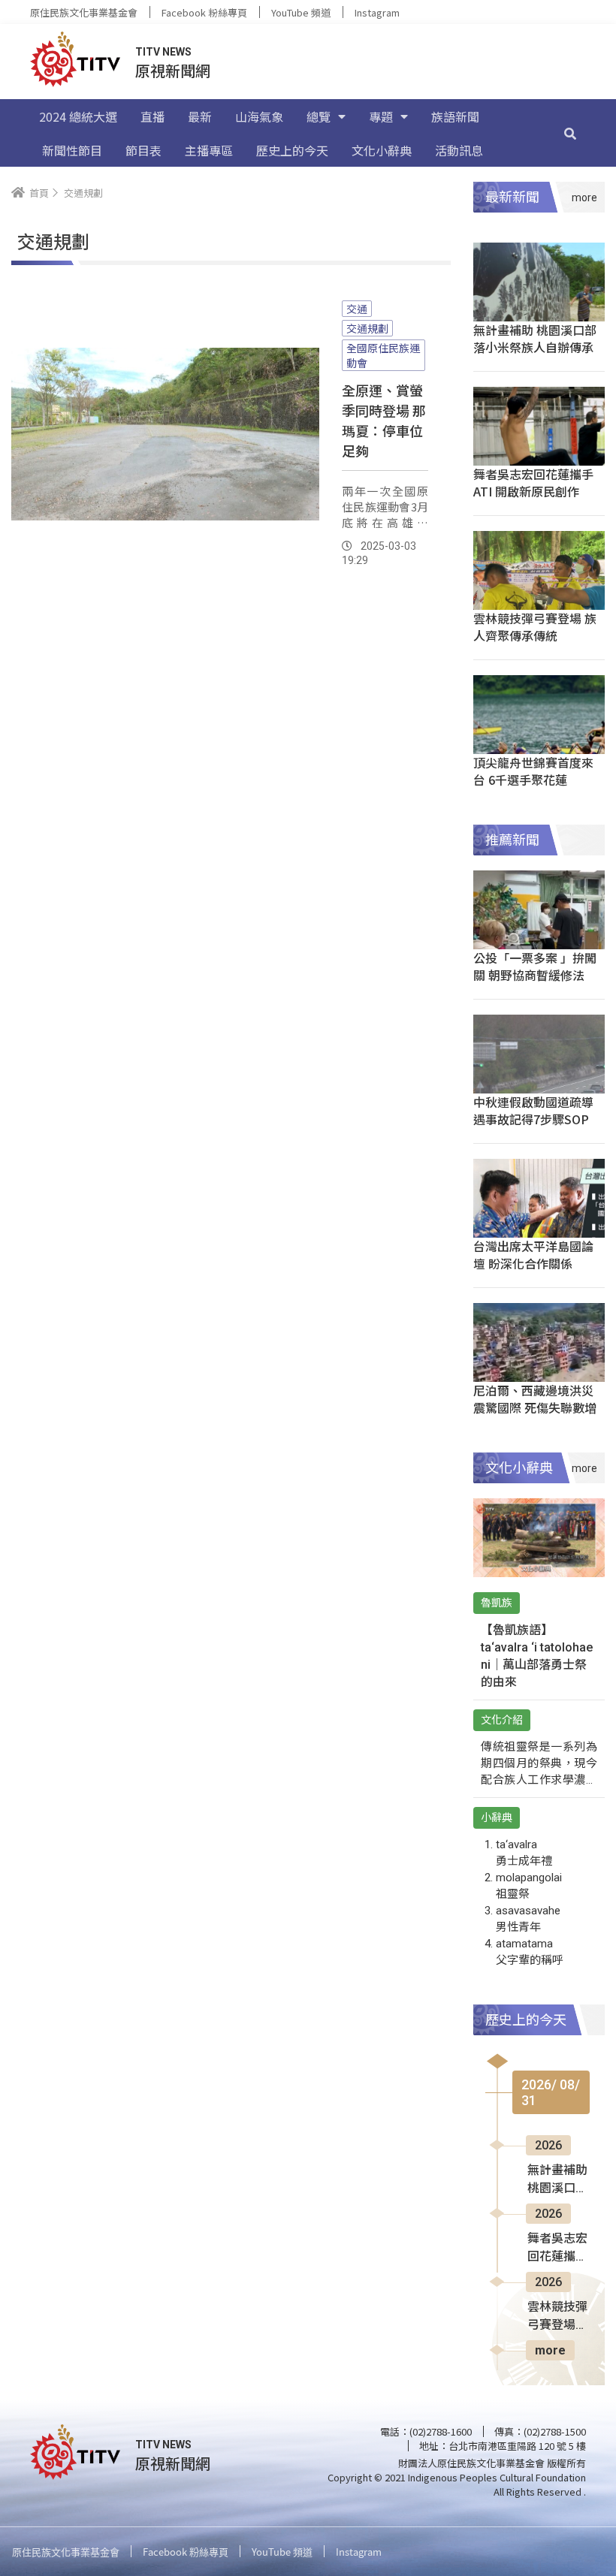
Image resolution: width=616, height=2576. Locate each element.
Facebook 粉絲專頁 (204, 12)
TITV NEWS (163, 52)
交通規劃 (367, 328)
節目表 (143, 150)
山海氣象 (259, 116)
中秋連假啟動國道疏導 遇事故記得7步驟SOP (533, 1110)
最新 (200, 116)
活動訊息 (459, 150)
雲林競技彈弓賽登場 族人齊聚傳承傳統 (535, 627)
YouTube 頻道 (301, 12)
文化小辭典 (382, 150)
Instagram (377, 12)
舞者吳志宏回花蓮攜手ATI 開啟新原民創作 (533, 483)
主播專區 (209, 150)
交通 (357, 309)
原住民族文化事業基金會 (84, 12)
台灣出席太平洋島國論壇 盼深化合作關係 (533, 1255)
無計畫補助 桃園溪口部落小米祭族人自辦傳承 (535, 338)
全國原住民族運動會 (383, 355)
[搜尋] (570, 133)
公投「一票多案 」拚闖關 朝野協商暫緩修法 (535, 966)
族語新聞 (455, 116)
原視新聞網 (173, 70)
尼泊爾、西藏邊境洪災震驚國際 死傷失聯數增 (535, 1399)
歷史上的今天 (292, 150)
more (550, 2350)
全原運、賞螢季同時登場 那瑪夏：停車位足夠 (384, 420)
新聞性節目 (72, 150)
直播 (152, 116)
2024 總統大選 (78, 116)
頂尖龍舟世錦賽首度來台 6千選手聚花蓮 (533, 771)
